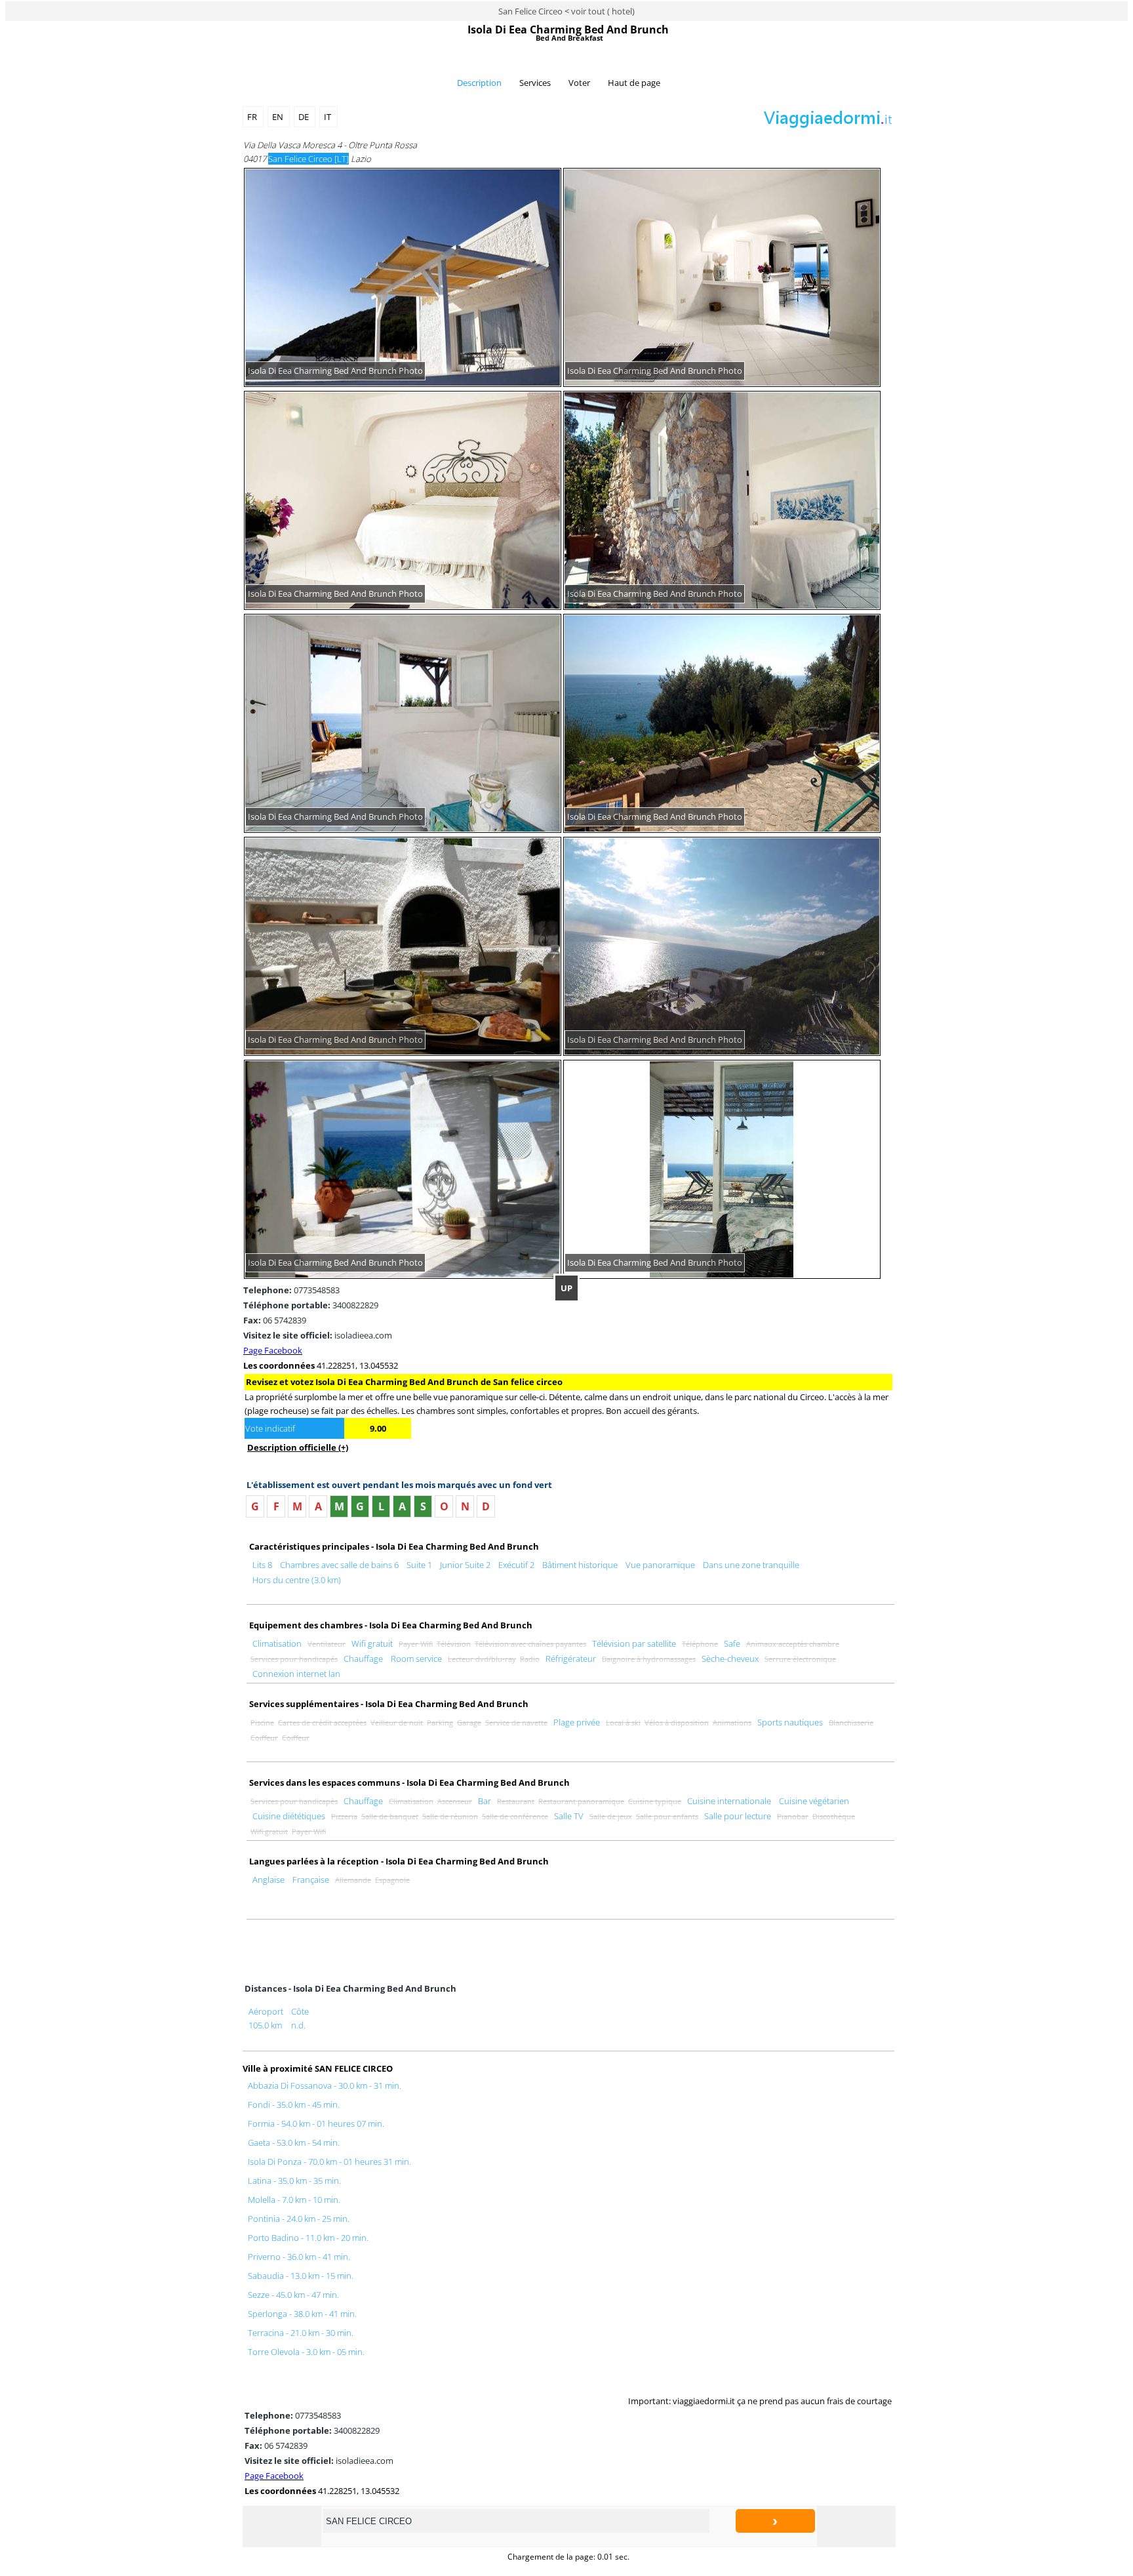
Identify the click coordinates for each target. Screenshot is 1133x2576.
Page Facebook (273, 1350)
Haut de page (634, 83)
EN (279, 117)
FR (253, 117)
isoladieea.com (318, 1335)
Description (479, 83)
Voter (579, 83)
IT (328, 117)
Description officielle (298, 1447)
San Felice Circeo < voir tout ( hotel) (566, 11)
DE (305, 117)
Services (535, 83)
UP (566, 1288)
